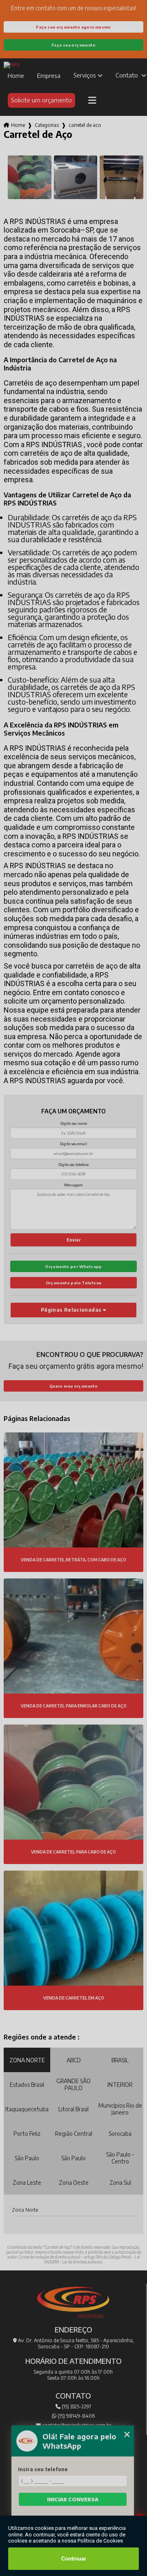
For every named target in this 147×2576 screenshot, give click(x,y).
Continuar (74, 2559)
